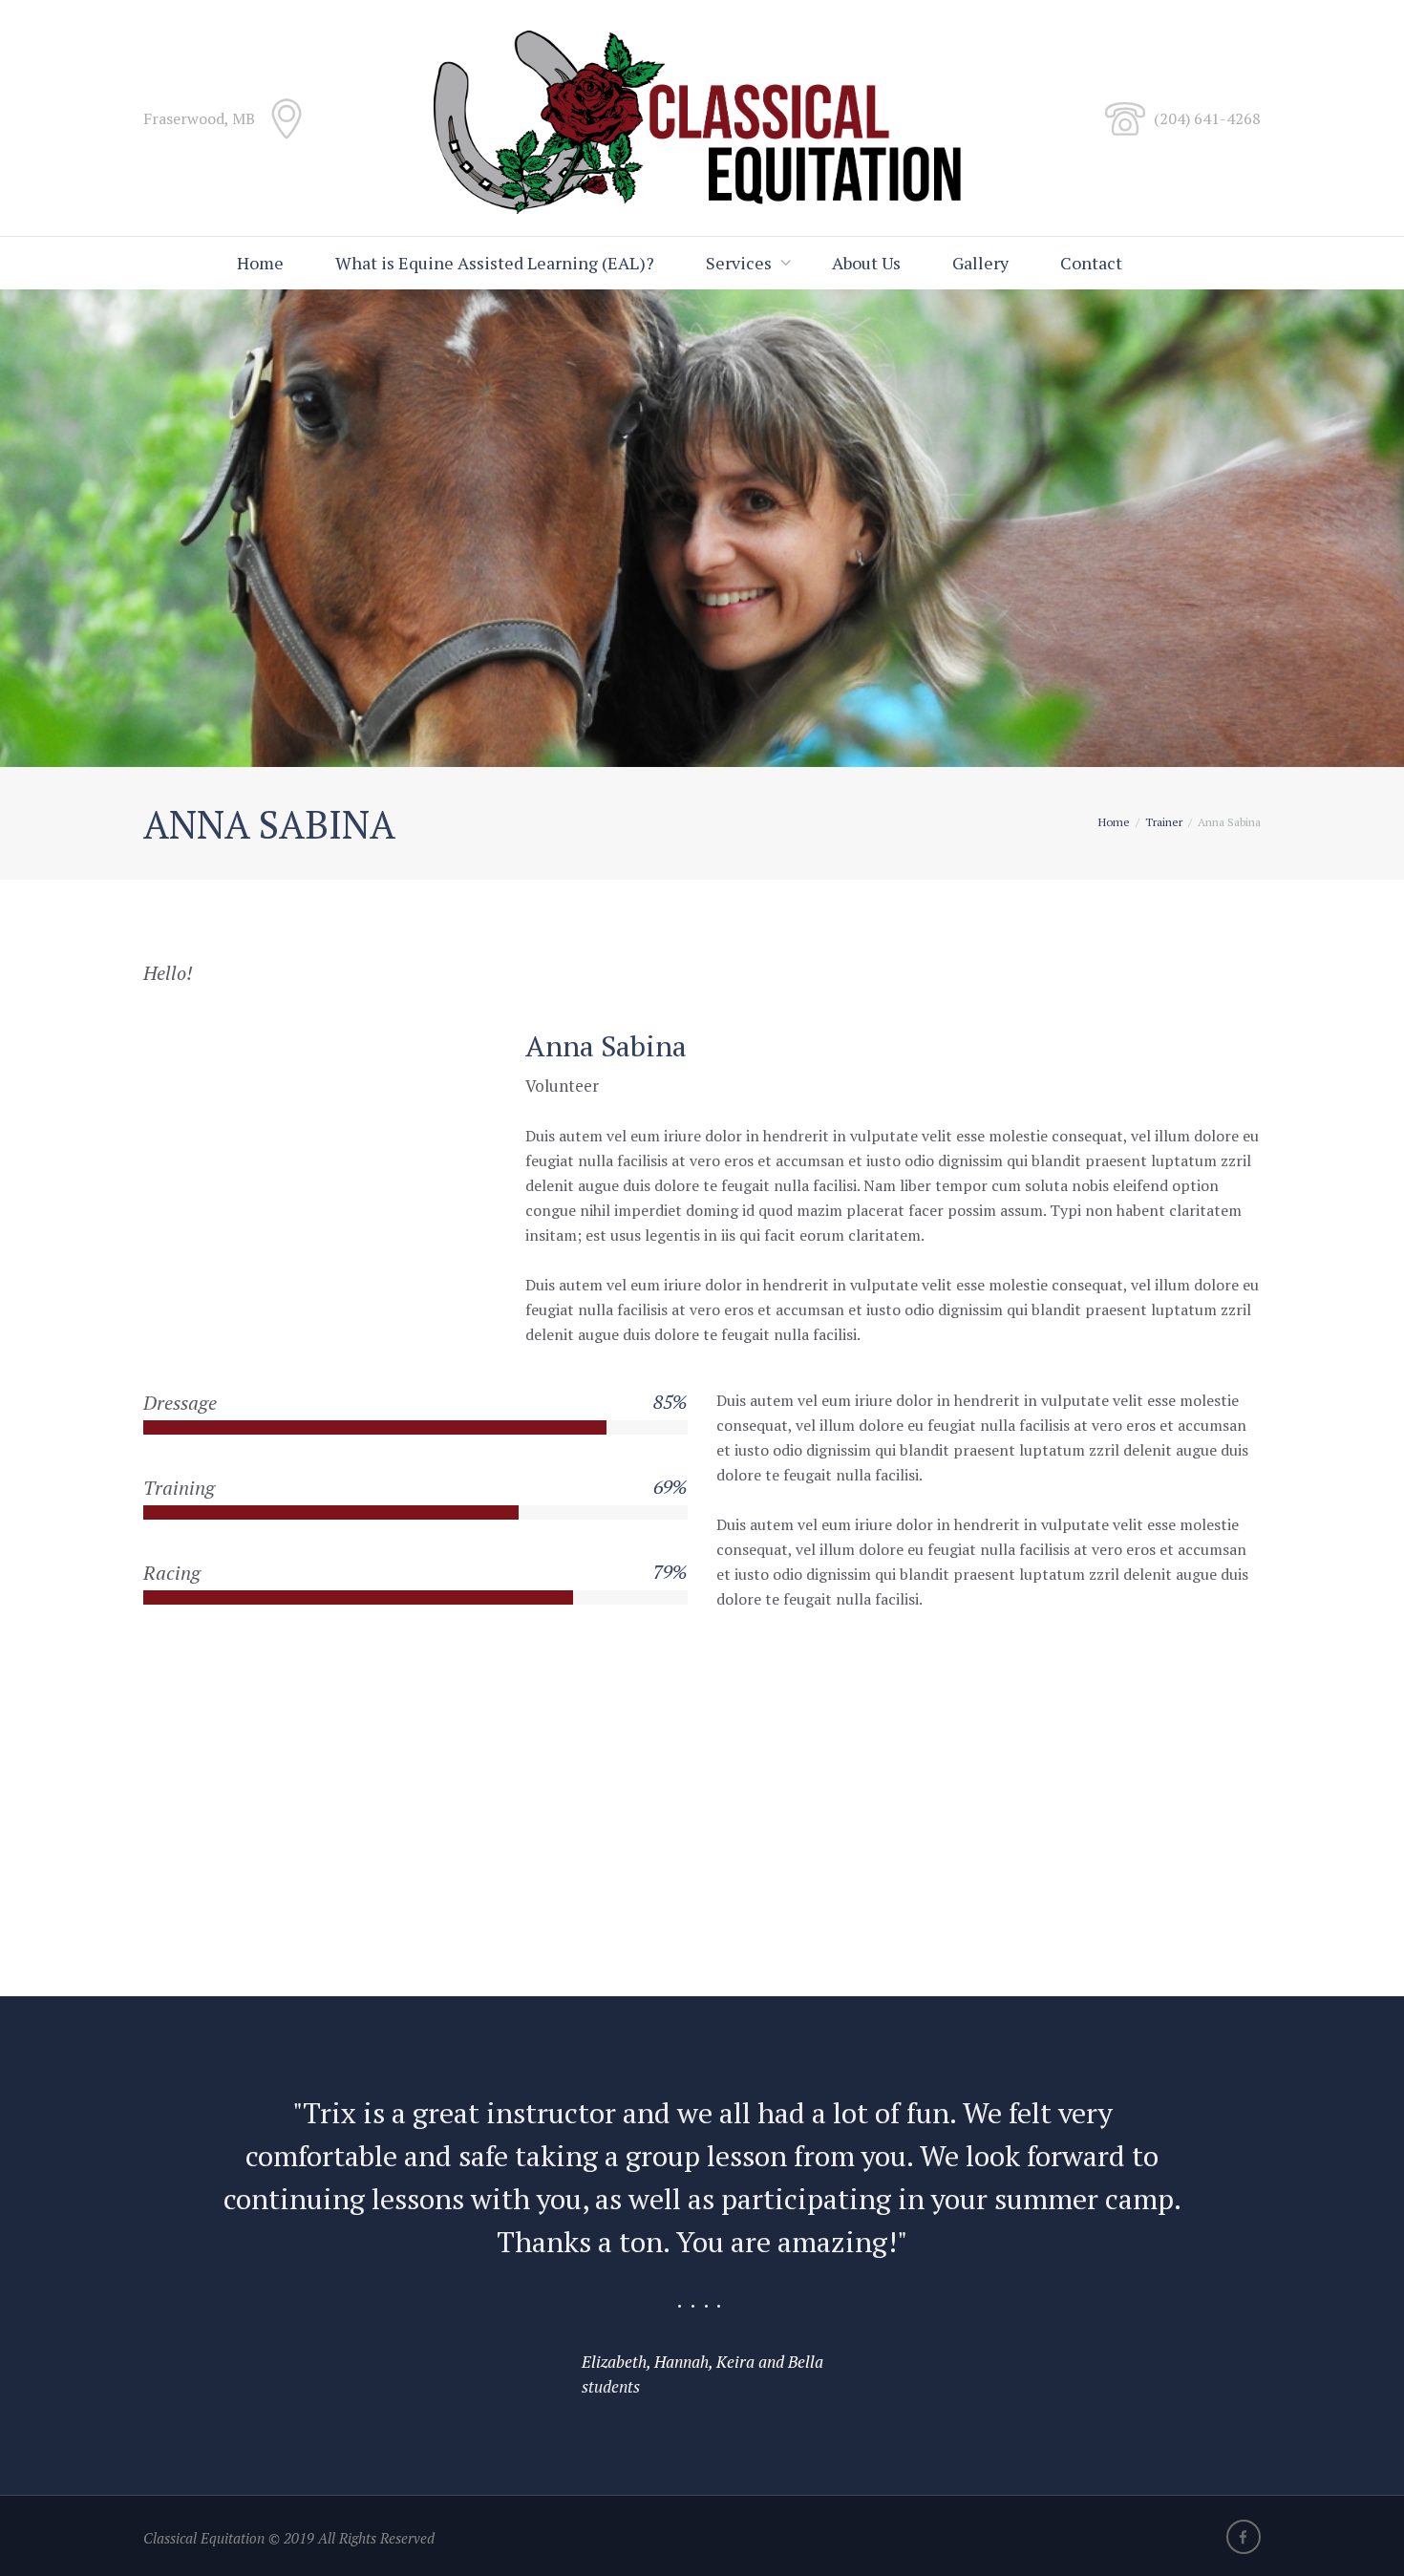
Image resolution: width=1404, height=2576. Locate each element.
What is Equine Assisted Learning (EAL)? (495, 263)
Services (739, 263)
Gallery (980, 263)
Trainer (1164, 822)
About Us (866, 263)
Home (260, 263)
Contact (1091, 263)
